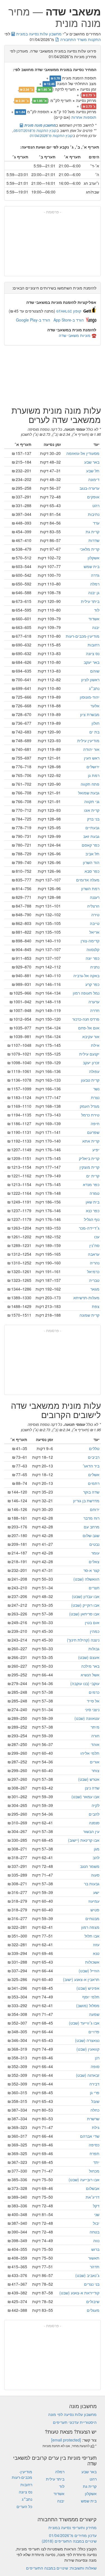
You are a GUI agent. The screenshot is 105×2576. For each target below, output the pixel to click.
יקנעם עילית (89, 1054)
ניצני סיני (92, 1709)
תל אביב (92, 854)
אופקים (93, 497)
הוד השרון (91, 862)
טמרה (95, 1193)
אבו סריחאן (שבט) (84, 1614)
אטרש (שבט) (89, 1779)
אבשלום (93, 2188)
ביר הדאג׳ (91, 1466)
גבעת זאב (91, 836)
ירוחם (95, 1509)
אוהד (95, 1744)
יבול (96, 2223)
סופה (95, 2066)
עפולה (94, 1071)
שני (97, 2214)
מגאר (95, 1289)
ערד (96, 523)
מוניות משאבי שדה (75, 335)
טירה (95, 915)
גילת (96, 2127)
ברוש (95, 2249)
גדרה (95, 575)
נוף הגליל (92, 1219)
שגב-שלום (91, 1535)
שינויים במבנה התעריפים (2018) (69, 2541)
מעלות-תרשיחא (86, 1298)
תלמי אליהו (90, 1753)
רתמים (94, 1483)
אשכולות (92, 1962)
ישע (96, 1892)
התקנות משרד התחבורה (80, 39)
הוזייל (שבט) (89, 1971)
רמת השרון (90, 888)
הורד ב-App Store (69, 320)
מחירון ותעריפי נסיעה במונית (73, 2527)
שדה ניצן (92, 1788)
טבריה (94, 1280)
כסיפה (94, 2145)
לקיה (95, 1805)
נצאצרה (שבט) (87, 2040)
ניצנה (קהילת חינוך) (83, 1640)
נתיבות (94, 514)
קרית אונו (92, 810)
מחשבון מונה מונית (39, 125)
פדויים (94, 2032)
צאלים (94, 1561)
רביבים (94, 1457)
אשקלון (94, 558)
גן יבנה (94, 592)
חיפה (95, 1123)
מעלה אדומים (88, 880)
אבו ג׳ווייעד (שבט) (84, 2023)
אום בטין (92, 1622)
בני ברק (93, 819)
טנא (96, 1953)
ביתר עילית (90, 601)
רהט (96, 505)
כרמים (94, 1692)
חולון (95, 723)
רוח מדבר (91, 1518)
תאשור (94, 2258)
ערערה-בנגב (89, 488)
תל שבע (93, 471)
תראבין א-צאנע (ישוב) (81, 1979)
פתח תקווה (90, 784)
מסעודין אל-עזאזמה (83, 453)
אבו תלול (92, 1936)
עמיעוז (94, 1901)
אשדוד (94, 619)
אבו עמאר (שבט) (85, 1797)
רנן (97, 2058)
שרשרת (93, 2119)
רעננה (95, 897)
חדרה (95, 1010)
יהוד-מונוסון (90, 697)
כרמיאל (93, 1271)
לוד (97, 610)
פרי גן (95, 2092)
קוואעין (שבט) (88, 2049)
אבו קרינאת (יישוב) (84, 1840)
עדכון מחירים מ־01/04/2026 (73, 2535)
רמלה (95, 584)
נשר (96, 1089)
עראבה (94, 1254)
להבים (94, 1814)
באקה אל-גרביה (86, 975)
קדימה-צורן (90, 941)
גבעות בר (92, 1884)
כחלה (95, 2110)
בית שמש (92, 566)
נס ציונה (93, 653)
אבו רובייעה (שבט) (84, 2180)
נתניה (95, 967)
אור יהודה (91, 749)
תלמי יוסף (91, 1997)
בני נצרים (92, 2284)
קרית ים (93, 1176)
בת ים (94, 732)
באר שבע (92, 462)
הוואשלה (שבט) (86, 1579)
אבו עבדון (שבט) (86, 1596)
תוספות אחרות (84, 117)
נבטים (94, 1544)
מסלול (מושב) (88, 2005)
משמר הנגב (90, 1866)
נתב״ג (94, 688)
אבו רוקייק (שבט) (85, 1605)
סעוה (95, 1875)
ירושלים (93, 767)
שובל (95, 2101)
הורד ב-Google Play (33, 320)
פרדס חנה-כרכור (86, 1019)
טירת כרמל (90, 1115)
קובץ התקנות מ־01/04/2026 (51, 135)
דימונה (94, 479)
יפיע (96, 1150)
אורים (95, 1762)
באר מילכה (90, 1666)
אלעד (95, 706)
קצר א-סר (91, 1570)
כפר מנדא (91, 1184)
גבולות (94, 1649)
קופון (69, 311)
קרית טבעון (90, 1080)
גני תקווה (92, 801)
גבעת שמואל (89, 793)
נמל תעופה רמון (86, 993)
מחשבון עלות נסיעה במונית (38, 34)
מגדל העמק (90, 1106)
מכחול (94, 2171)
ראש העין (92, 758)
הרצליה (93, 906)
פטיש (95, 1910)
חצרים (94, 1588)
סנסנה (94, 1823)
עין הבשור (91, 1831)
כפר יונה (93, 958)
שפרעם (93, 1132)
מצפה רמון (90, 1927)
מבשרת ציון (90, 714)
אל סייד (93, 1701)
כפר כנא (93, 1211)
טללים (94, 1448)
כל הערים (24, 2506)
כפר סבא (92, 871)
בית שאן (93, 1202)
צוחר (95, 1770)
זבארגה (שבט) (88, 2075)
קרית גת (93, 532)
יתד (96, 2162)
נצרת (95, 1097)
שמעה (94, 2014)
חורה (95, 1736)
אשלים (94, 1474)
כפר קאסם (91, 845)
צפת (96, 1306)
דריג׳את (93, 2197)
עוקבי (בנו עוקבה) (85, 1683)
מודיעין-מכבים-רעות (83, 636)
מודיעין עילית (88, 740)
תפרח (95, 2153)
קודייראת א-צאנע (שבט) (79, 2293)
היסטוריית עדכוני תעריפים (75, 2422)
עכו (97, 1237)
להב (96, 1857)
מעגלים (93, 2310)
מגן (97, 1849)
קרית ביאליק (89, 1158)
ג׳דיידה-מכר (89, 1228)
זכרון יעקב (91, 1063)
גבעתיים (92, 827)
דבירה (94, 2084)
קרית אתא (91, 1141)
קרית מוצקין (89, 1167)
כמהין (95, 1631)
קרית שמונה (89, 1315)
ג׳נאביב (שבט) (87, 2275)
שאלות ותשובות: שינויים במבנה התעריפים (61, 2568)
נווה (96, 2240)
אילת (95, 1045)
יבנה (96, 627)
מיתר (95, 1727)
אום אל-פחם (89, 1028)
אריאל (94, 932)
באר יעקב (92, 662)
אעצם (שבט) (89, 1657)
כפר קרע (92, 984)
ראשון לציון (90, 680)
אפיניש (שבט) (88, 1988)
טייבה (95, 923)
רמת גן (94, 775)
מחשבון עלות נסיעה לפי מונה (72, 2414)
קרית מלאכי (90, 549)
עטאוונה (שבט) (87, 1718)
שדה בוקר (91, 1492)
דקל (96, 2206)
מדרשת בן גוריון (86, 1501)
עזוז (96, 1944)
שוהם (95, 671)
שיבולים (93, 2301)
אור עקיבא (91, 1036)
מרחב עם (92, 1527)
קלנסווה (93, 949)
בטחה (95, 2232)
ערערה (94, 1002)
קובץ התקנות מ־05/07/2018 (35, 130)
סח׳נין (94, 1245)
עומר (95, 1553)
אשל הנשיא (90, 1675)
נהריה (95, 1263)
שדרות (94, 540)
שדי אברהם (90, 2136)
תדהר (95, 2267)
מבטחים (92, 1918)
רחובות (94, 645)
